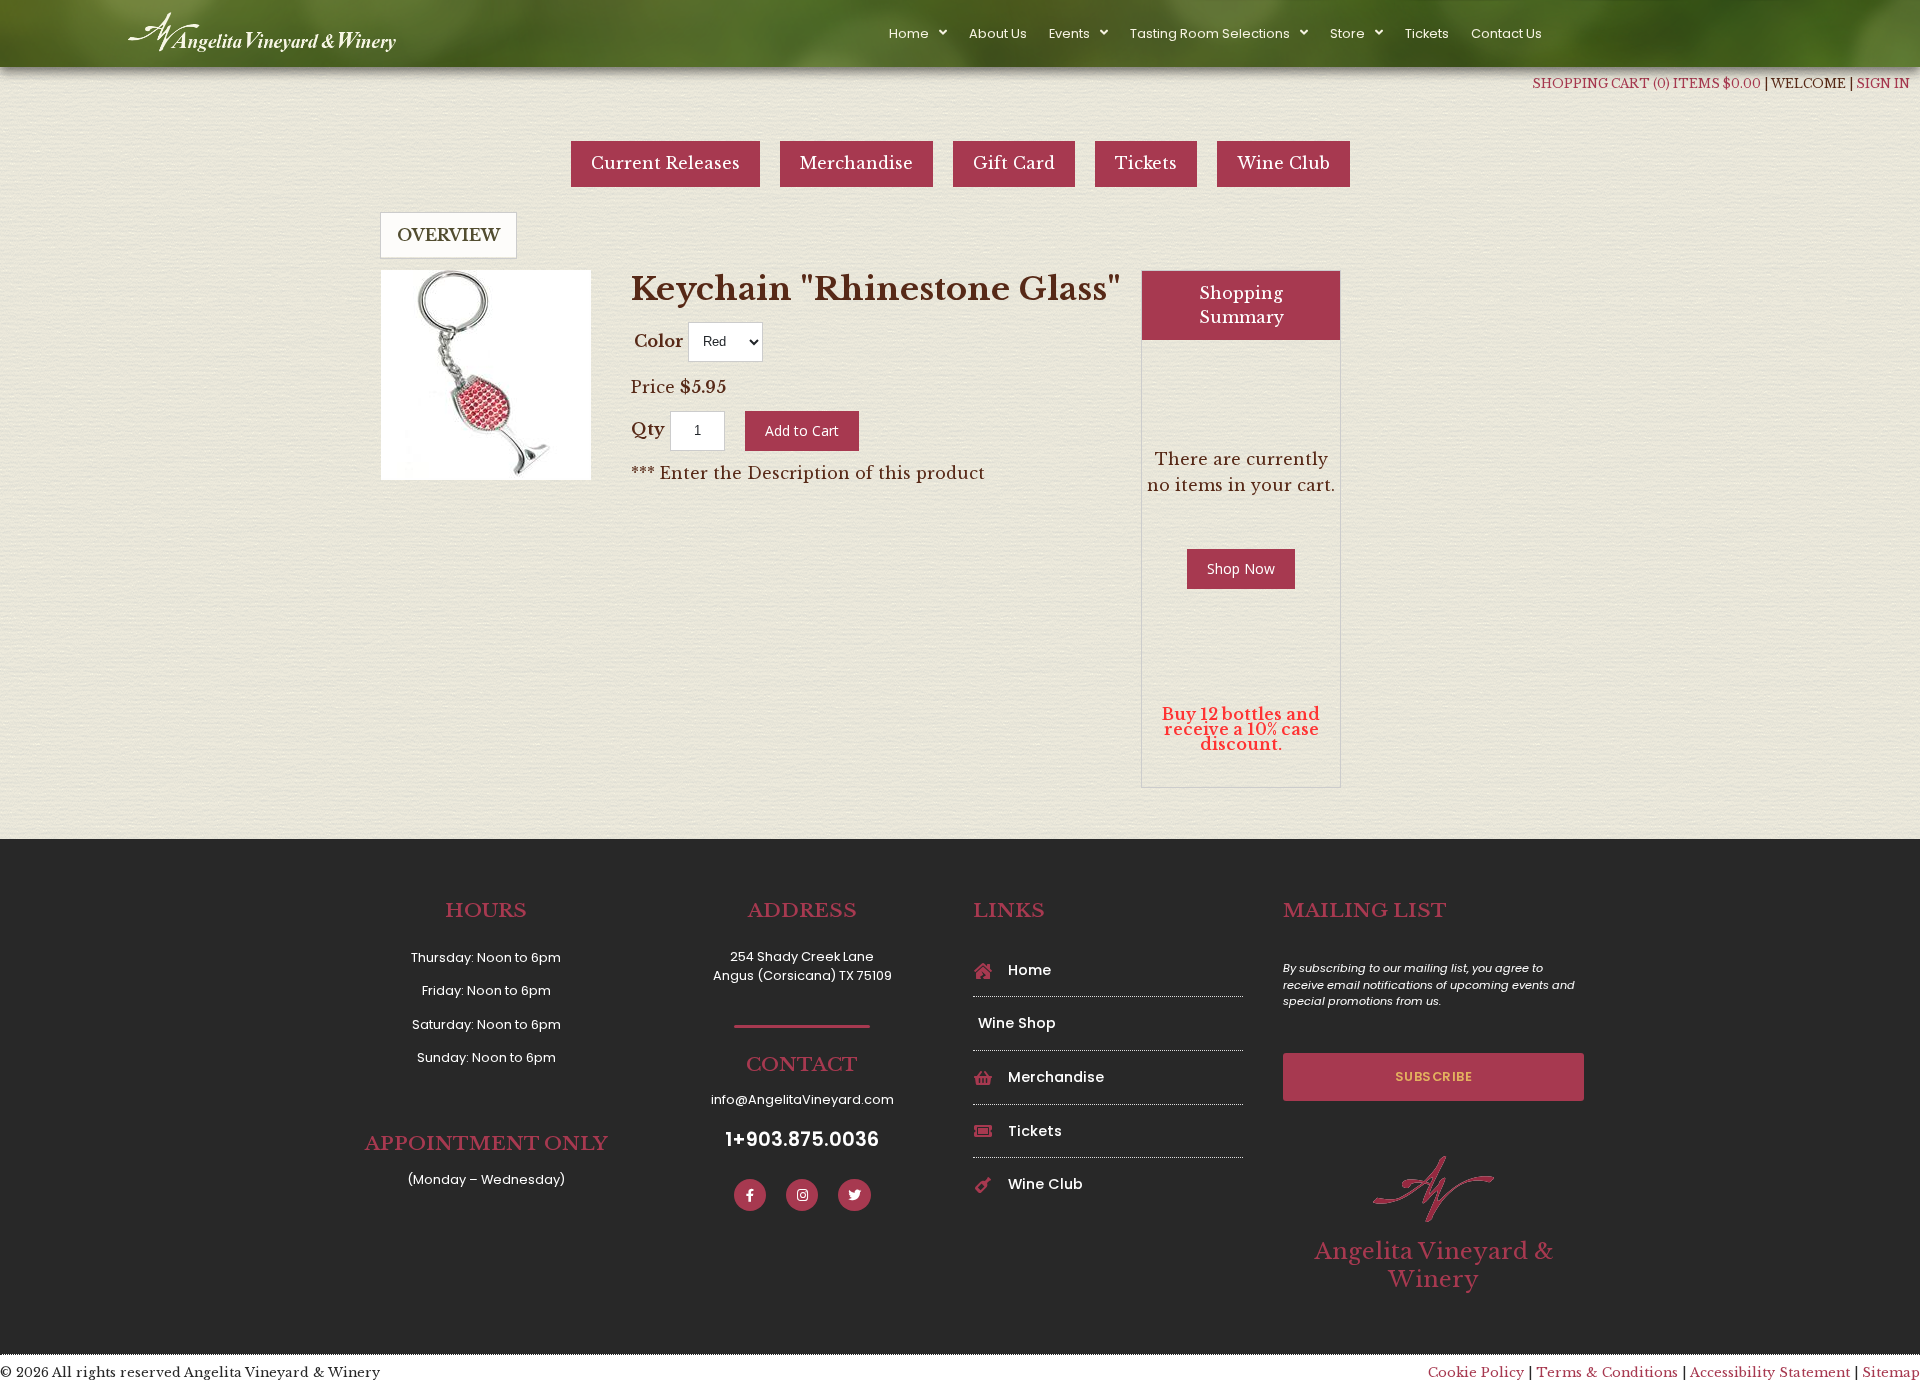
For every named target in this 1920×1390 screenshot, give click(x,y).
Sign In (1883, 83)
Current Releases (665, 163)
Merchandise (856, 163)
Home (909, 33)
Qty (648, 429)
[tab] (448, 235)
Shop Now (1241, 568)
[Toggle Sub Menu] (938, 33)
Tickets (1427, 33)
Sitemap (1891, 1372)
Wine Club (1283, 163)
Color (659, 341)
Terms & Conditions (1607, 1372)
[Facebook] (750, 1195)
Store (1347, 33)
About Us (998, 33)
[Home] (266, 34)
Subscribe (1434, 1076)
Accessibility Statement (1770, 1372)
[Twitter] (854, 1195)
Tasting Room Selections (1210, 33)
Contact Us (1506, 33)
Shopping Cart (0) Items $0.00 (1646, 83)
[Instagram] (802, 1195)
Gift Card (1014, 163)
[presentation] (448, 235)
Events (1069, 33)
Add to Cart (802, 430)
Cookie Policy (1476, 1372)
